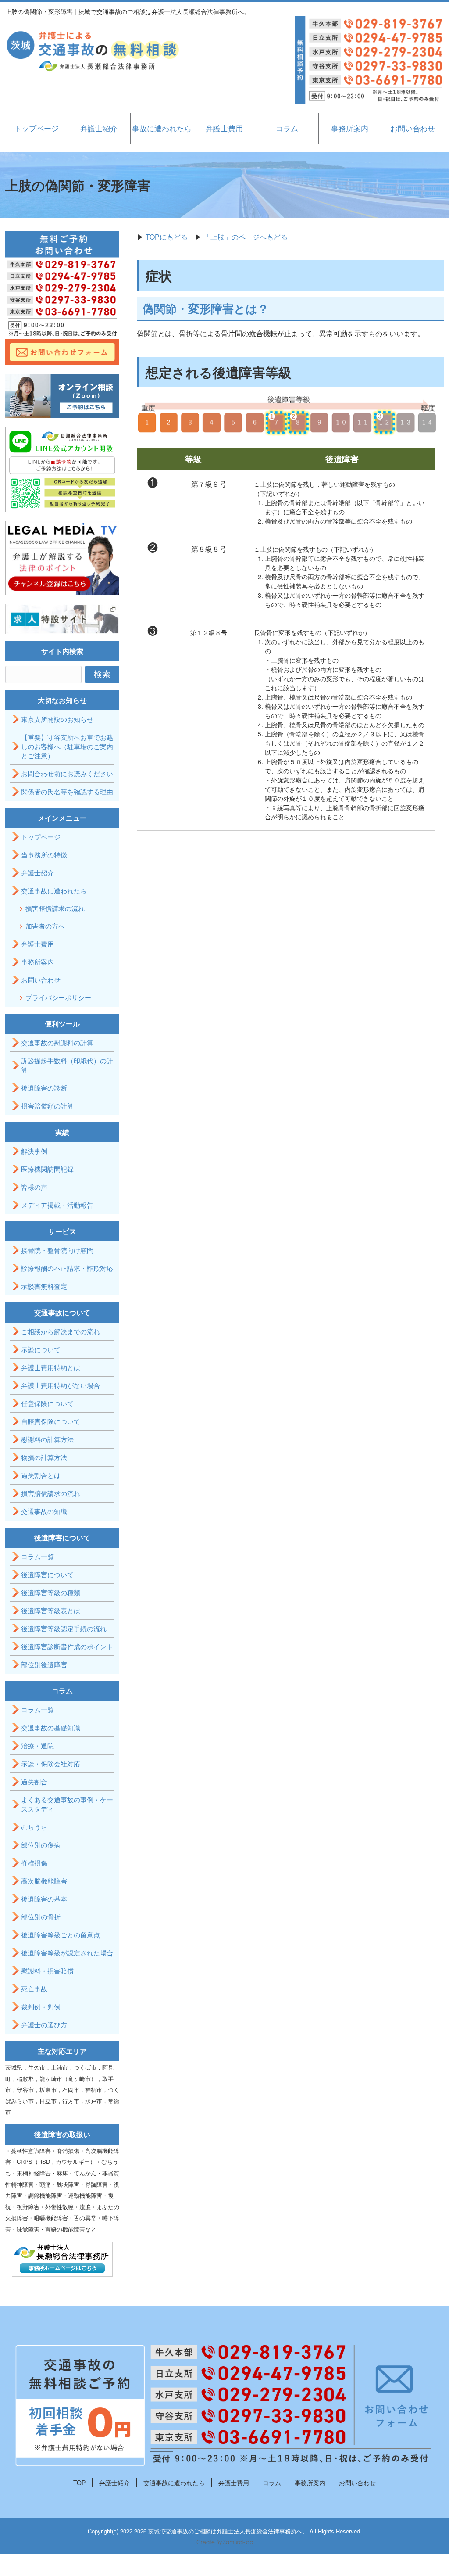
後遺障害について (47, 1574)
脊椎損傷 (34, 1863)
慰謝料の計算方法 (47, 1439)
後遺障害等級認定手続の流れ (64, 1628)
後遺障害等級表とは (51, 1610)
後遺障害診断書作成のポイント (67, 1646)
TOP (79, 2483)
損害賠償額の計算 (47, 1106)
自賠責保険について (51, 1421)
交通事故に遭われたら (54, 891)
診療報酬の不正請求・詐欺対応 (67, 1268)
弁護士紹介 (99, 128)
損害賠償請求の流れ (55, 908)
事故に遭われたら (162, 128)
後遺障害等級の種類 (51, 1592)
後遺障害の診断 (44, 1088)
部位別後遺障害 (44, 1664)
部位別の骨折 (41, 1917)
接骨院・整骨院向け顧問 (57, 1250)
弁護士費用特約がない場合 (61, 1385)
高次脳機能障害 (44, 1881)
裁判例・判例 (41, 2007)
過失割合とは (41, 1475)
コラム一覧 (37, 1556)
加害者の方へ (45, 926)
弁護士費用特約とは (51, 1367)
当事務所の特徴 (44, 855)
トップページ (36, 128)
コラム (287, 128)
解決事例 (34, 1151)
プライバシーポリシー (58, 997)
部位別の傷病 (41, 1845)
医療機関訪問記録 (47, 1169)
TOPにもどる (167, 237)
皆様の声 (34, 1187)
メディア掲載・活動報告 (57, 1205)
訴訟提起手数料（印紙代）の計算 (67, 1065)
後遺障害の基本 (44, 1899)
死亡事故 (34, 1989)
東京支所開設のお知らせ (57, 719)
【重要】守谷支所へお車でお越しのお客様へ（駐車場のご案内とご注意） (67, 746)
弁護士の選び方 (44, 2025)
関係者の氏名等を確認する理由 (67, 791)
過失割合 (34, 1781)
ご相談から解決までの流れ (61, 1331)
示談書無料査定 (44, 1286)
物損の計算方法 (44, 1457)
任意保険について (47, 1403)
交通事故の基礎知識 (51, 1727)
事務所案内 (350, 128)
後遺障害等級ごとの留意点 (61, 1935)
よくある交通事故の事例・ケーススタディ (67, 1804)
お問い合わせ (413, 128)
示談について (41, 1349)
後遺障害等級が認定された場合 (67, 1953)
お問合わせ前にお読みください (67, 773)
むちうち (34, 1827)
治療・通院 (37, 1745)
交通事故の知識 (44, 1511)
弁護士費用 (224, 128)
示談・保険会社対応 (51, 1763)
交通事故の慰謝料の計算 (57, 1042)
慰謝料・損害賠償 (47, 1971)
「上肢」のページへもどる (246, 237)
